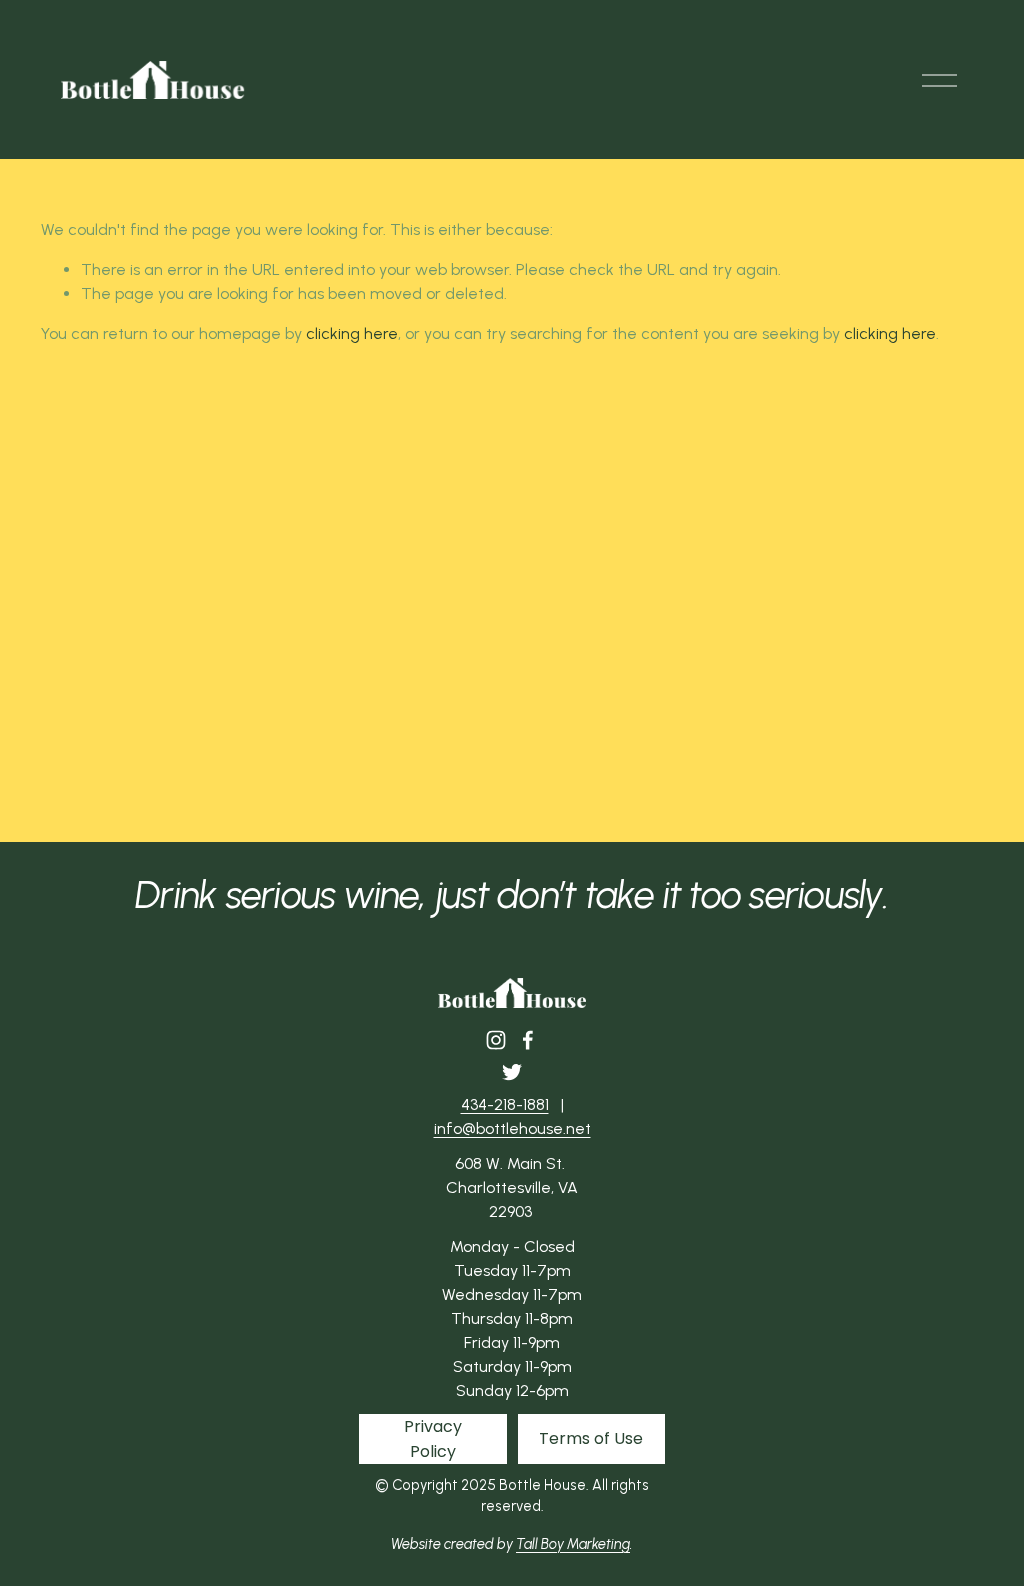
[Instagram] (496, 1040)
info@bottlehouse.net (512, 1128)
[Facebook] (528, 1040)
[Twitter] (512, 1072)
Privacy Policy (433, 1439)
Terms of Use (591, 1438)
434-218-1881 (505, 1104)
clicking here (352, 333)
